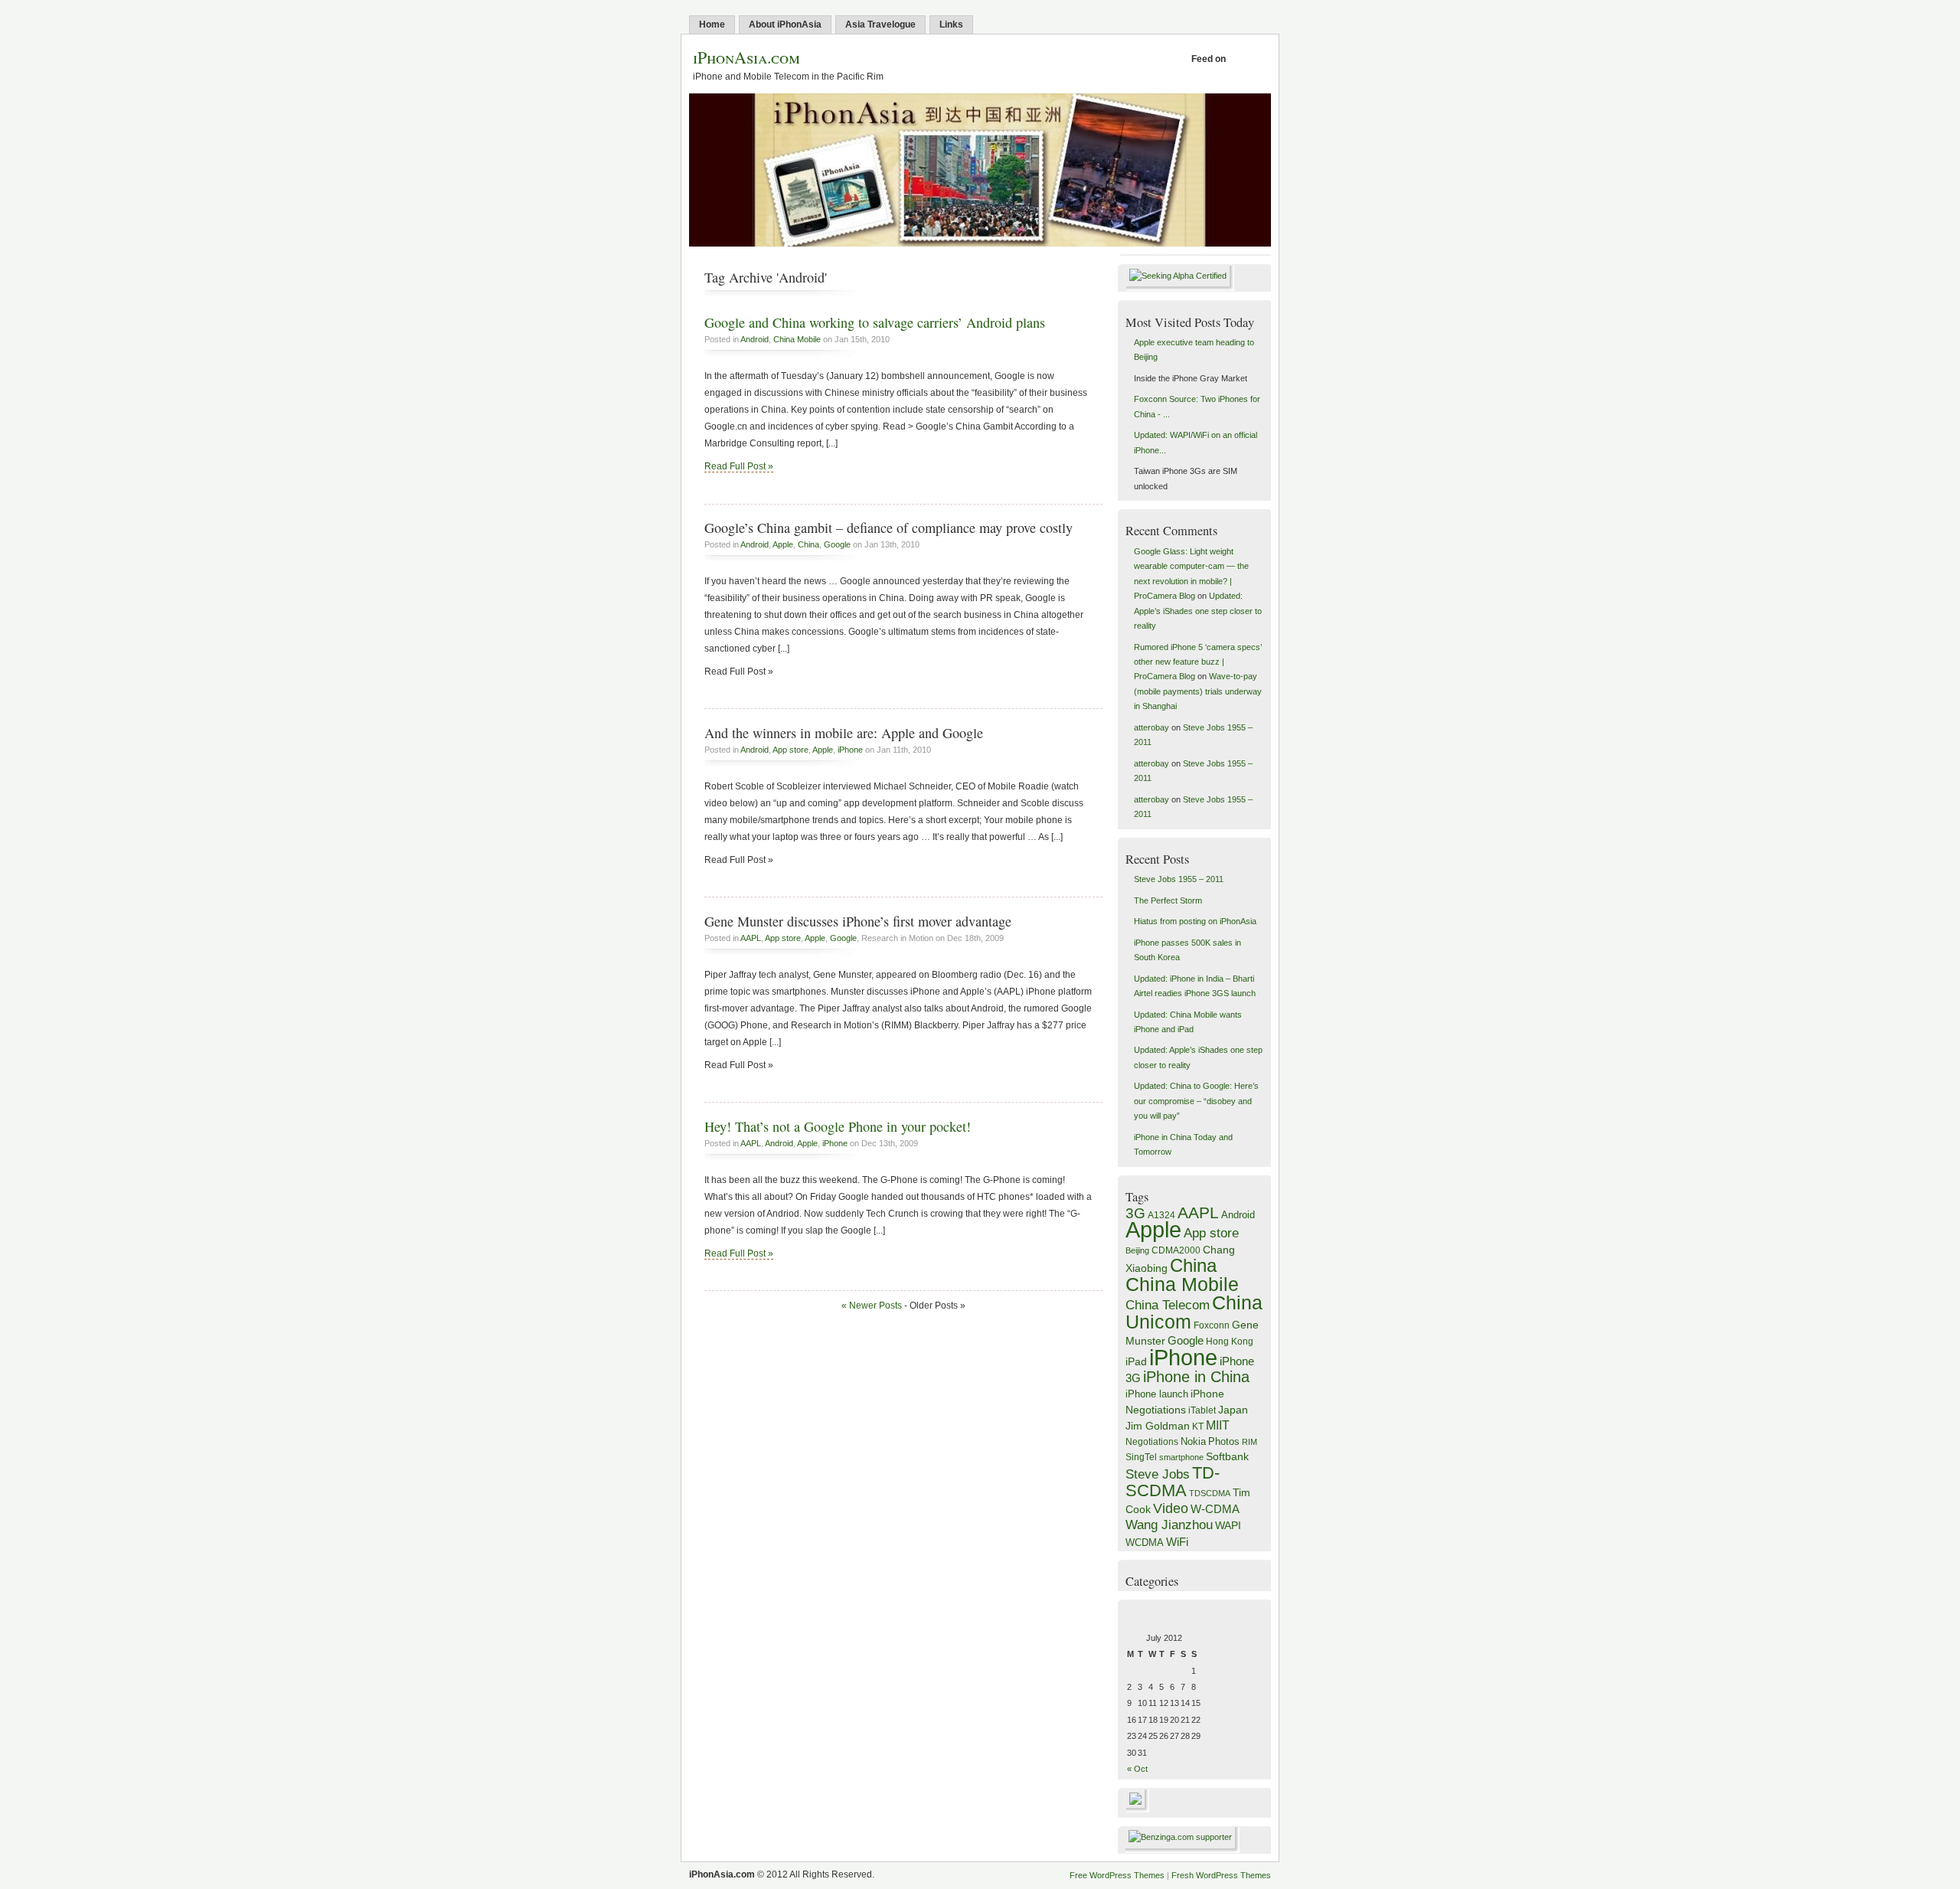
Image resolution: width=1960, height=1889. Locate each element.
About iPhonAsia (785, 25)
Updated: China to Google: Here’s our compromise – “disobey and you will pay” (1196, 1101)
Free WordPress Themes (1117, 1875)
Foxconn (1212, 1325)
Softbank (1227, 1456)
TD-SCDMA (1173, 1482)
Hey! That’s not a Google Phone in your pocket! (838, 1126)
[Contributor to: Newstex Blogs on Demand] (1137, 1809)
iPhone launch (1157, 1394)
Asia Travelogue (880, 25)
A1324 (1161, 1215)
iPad (1136, 1361)
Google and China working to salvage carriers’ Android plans (875, 322)
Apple (783, 544)
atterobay (1151, 727)
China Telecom (1168, 1305)
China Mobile (797, 339)
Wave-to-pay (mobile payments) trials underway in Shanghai (1198, 691)
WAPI (1228, 1526)
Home (712, 25)
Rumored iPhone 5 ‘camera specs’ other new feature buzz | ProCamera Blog (1198, 662)
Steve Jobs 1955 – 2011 (1179, 879)
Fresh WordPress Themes (1221, 1875)
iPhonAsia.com (746, 57)
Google (837, 544)
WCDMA (1145, 1543)
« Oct (1137, 1769)
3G (1135, 1213)
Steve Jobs (1158, 1474)
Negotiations (1152, 1442)
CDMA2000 (1176, 1250)
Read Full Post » (739, 466)
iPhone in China (1196, 1377)
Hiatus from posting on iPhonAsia (1195, 921)
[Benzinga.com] (1183, 1837)
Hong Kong (1230, 1342)
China (808, 544)
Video (1171, 1508)
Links (951, 25)
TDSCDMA (1210, 1493)
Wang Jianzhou (1169, 1525)
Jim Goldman (1158, 1426)
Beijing (1137, 1250)
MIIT (1218, 1425)
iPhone (850, 750)
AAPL (751, 938)
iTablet (1202, 1410)
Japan (1233, 1410)
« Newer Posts (872, 1306)
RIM (1249, 1442)
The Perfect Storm (1168, 900)
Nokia (1193, 1442)
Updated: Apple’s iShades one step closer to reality (1198, 611)
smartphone (1181, 1457)
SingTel (1141, 1457)
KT (1198, 1426)
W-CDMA (1215, 1509)
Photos (1224, 1442)
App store (791, 750)
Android (755, 339)
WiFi (1177, 1542)
